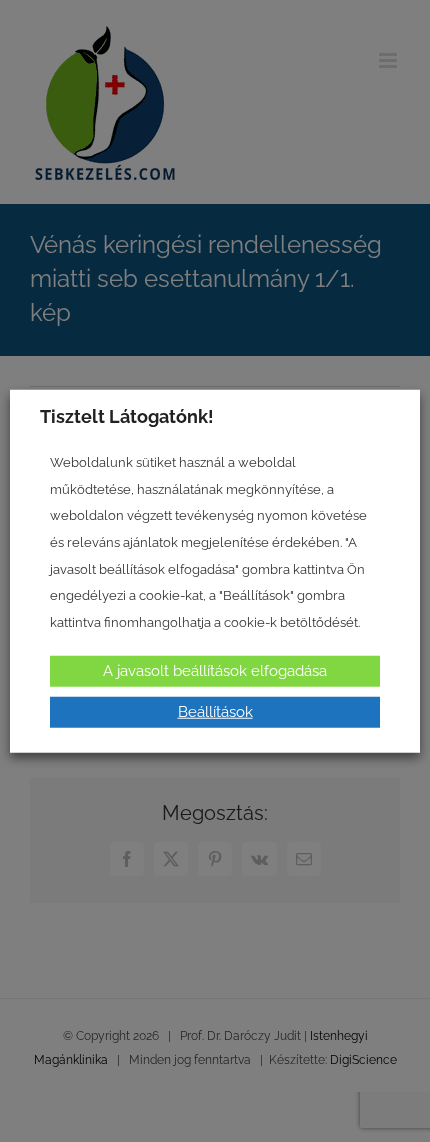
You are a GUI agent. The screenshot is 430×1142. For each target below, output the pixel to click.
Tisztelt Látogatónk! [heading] (127, 416)
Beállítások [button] (215, 711)
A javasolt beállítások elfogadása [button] (215, 670)
